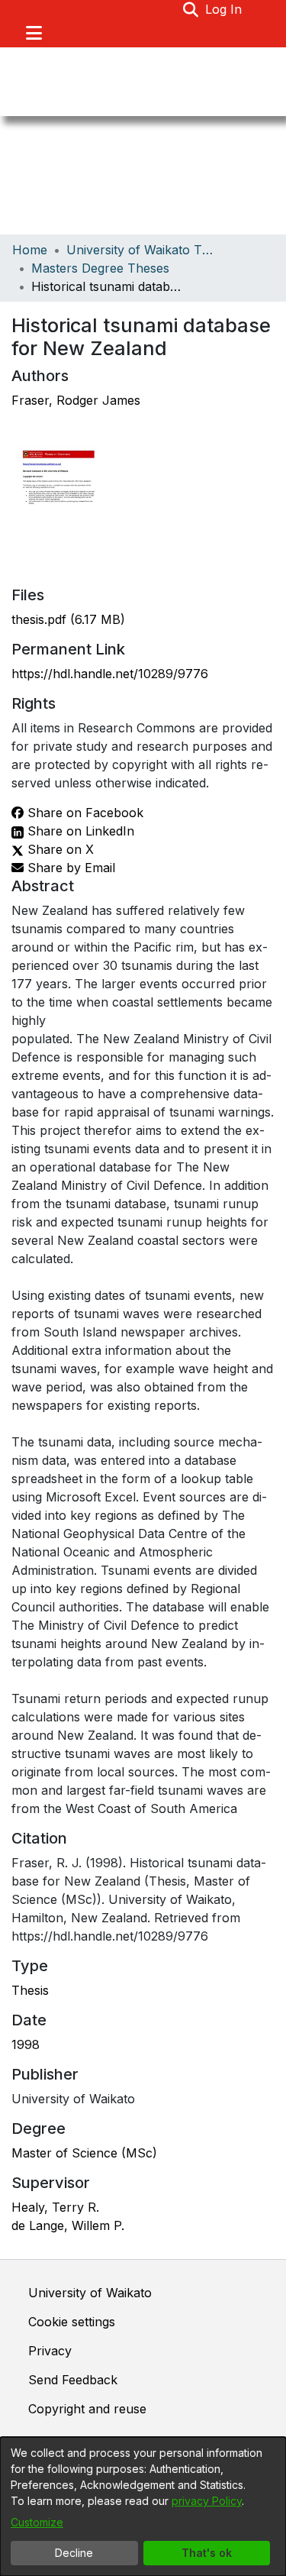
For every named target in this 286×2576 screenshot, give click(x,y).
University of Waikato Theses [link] (143, 250)
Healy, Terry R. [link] (55, 2207)
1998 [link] (26, 2044)
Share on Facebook (84, 813)
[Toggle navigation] (34, 33)
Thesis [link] (30, 1990)
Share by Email (69, 868)
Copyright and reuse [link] (87, 2409)
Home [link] (30, 250)
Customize (37, 2522)
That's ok (207, 2553)
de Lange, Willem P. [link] (68, 2225)
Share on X (59, 849)
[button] (191, 9)
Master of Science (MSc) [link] (84, 2153)
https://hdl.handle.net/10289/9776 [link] (110, 674)
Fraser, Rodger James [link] (76, 400)
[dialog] (143, 2507)
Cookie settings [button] (72, 2322)
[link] (68, 619)
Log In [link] (224, 9)
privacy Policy (207, 2501)
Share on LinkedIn (79, 831)
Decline (74, 2553)
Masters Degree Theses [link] (100, 268)
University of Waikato (90, 2293)
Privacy (50, 2351)
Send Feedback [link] (73, 2380)
